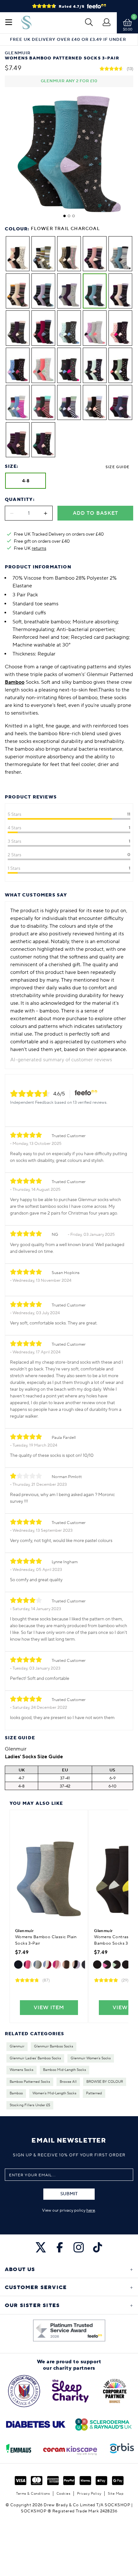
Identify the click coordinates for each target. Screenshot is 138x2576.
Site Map (116, 2494)
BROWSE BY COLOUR (105, 2082)
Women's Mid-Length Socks (54, 2093)
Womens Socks (22, 2070)
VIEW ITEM (49, 2008)
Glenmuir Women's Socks (91, 2058)
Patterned (94, 2093)
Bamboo (16, 2093)
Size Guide (117, 467)
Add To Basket (95, 513)
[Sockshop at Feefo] (69, 2331)
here (91, 2210)
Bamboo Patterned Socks (30, 2082)
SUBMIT (69, 2194)
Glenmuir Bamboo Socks (54, 2046)
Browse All (68, 2082)
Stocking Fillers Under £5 (30, 2105)
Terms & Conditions (33, 2494)
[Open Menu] (9, 23)
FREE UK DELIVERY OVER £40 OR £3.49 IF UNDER (68, 40)
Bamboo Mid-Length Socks (65, 2070)
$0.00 (128, 29)
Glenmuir (17, 2046)
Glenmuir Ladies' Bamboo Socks (35, 2058)
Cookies (64, 2494)
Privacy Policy (89, 2494)
